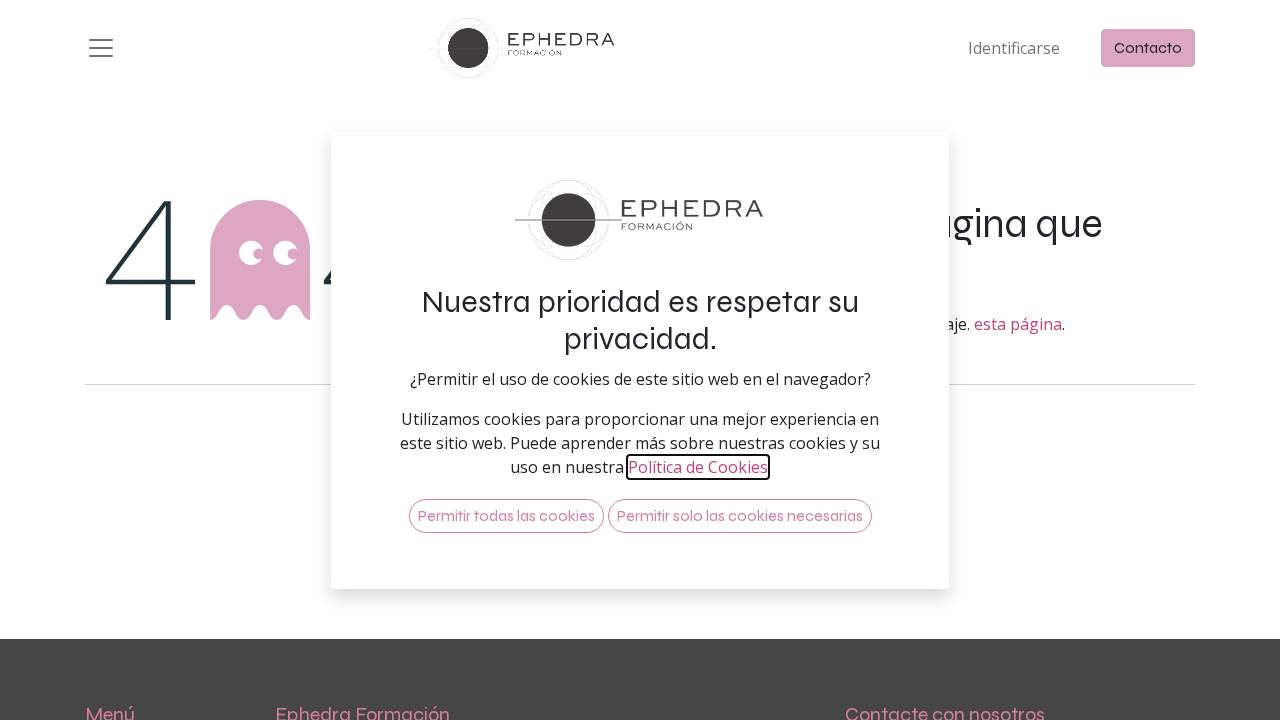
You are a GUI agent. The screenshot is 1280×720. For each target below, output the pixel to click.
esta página (1018, 324)
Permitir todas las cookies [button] (506, 515)
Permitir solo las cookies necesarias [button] (740, 515)
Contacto (1148, 47)
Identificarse (1014, 48)
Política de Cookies (698, 467)
